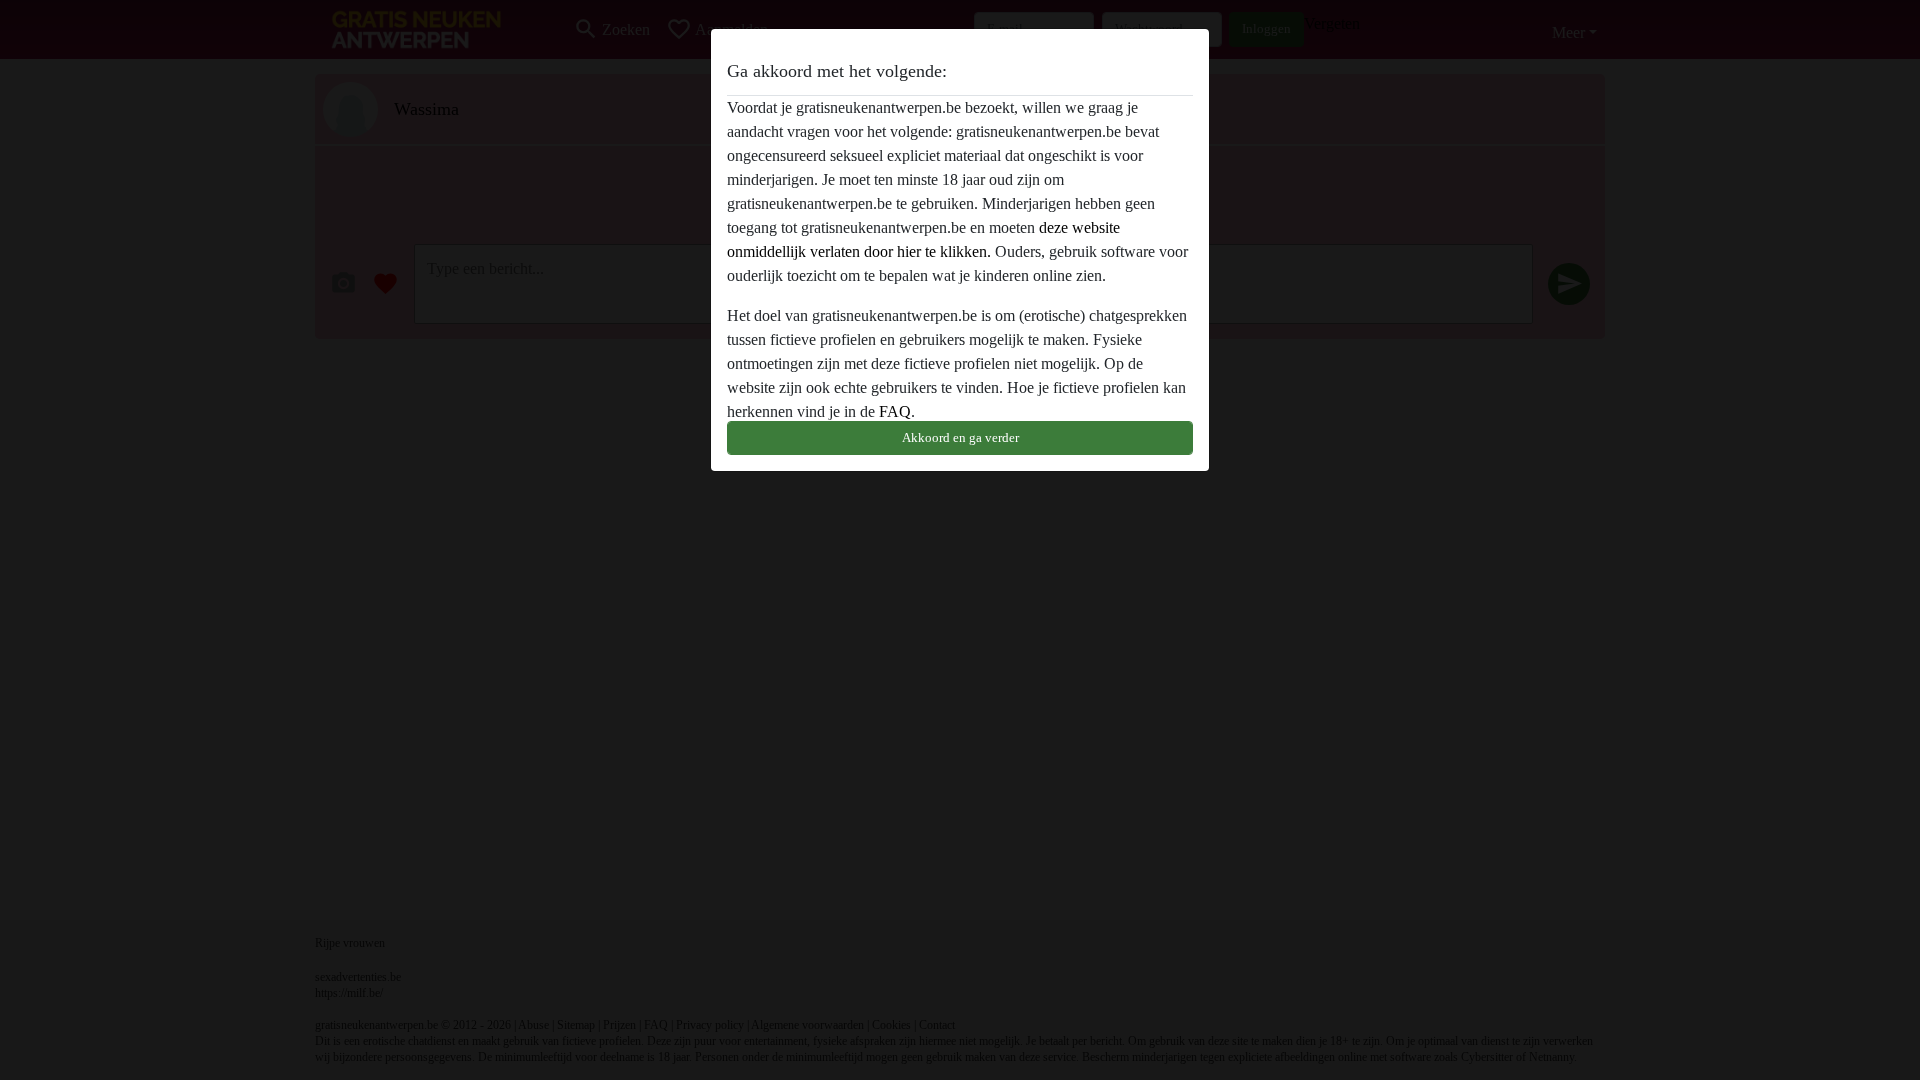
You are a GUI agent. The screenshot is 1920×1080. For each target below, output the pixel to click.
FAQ (895, 411)
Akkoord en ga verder (960, 437)
